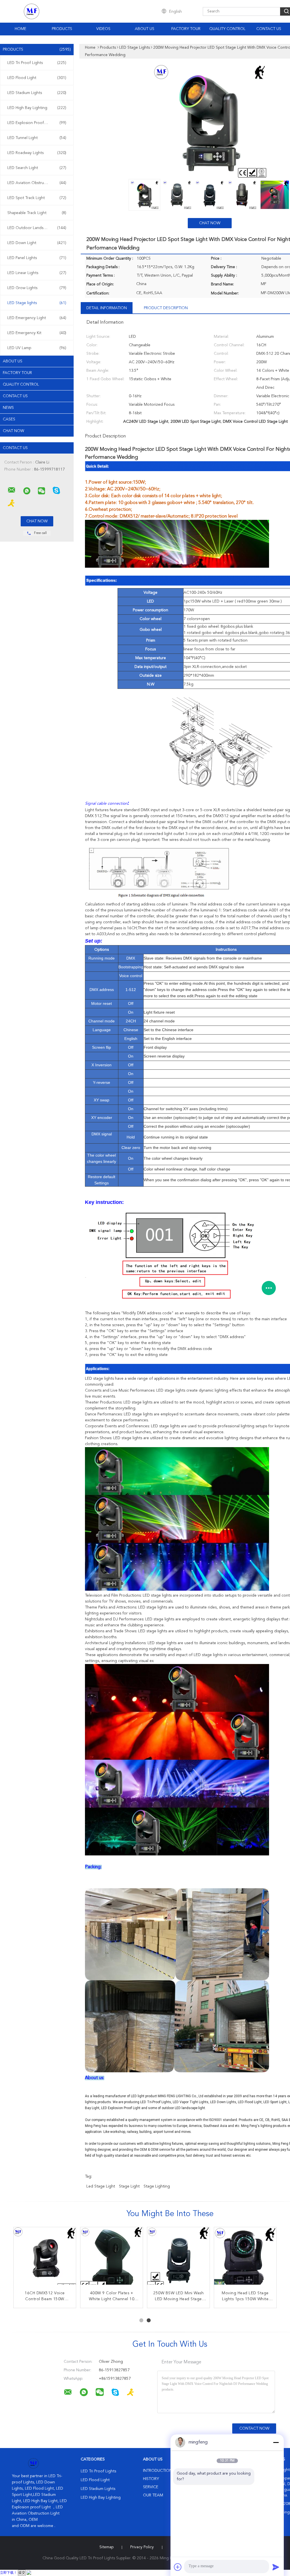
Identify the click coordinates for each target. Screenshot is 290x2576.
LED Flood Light (37, 78)
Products (62, 29)
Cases (9, 419)
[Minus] (276, 2442)
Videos (103, 29)
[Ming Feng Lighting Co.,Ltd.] (12, 490)
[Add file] (178, 2567)
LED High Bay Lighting (37, 108)
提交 (22, 2573)
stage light (129, 2186)
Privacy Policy (142, 2547)
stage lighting (157, 2186)
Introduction (158, 2471)
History (151, 2479)
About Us (145, 29)
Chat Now (13, 431)
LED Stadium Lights (37, 93)
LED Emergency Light (37, 318)
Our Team (153, 2495)
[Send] (276, 2567)
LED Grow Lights (37, 288)
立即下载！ (8, 2573)
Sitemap (106, 2547)
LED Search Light (37, 168)
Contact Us (269, 29)
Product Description (166, 308)
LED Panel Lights (37, 258)
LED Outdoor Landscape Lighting (38, 228)
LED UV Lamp (37, 348)
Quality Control (227, 29)
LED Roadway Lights (37, 153)
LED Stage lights (37, 303)
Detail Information (107, 308)
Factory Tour (186, 29)
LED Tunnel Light (37, 138)
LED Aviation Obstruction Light (37, 183)
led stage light (101, 2186)
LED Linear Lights (37, 273)
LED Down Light (37, 243)
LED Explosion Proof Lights (37, 123)
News (8, 408)
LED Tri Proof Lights (37, 63)
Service (151, 2487)
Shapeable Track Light (37, 213)
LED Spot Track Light (37, 198)
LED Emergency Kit (37, 333)
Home (21, 29)
